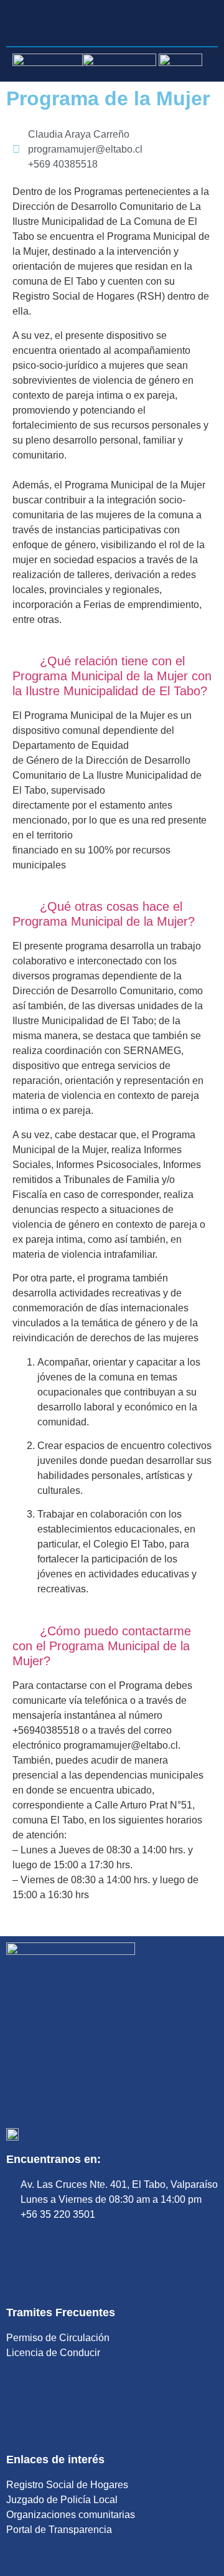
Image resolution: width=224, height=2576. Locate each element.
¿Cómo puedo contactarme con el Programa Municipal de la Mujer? (102, 1646)
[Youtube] (39, 2261)
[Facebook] (14, 2261)
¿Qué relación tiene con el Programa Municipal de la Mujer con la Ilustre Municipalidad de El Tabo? (112, 676)
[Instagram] (63, 2261)
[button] (112, 676)
